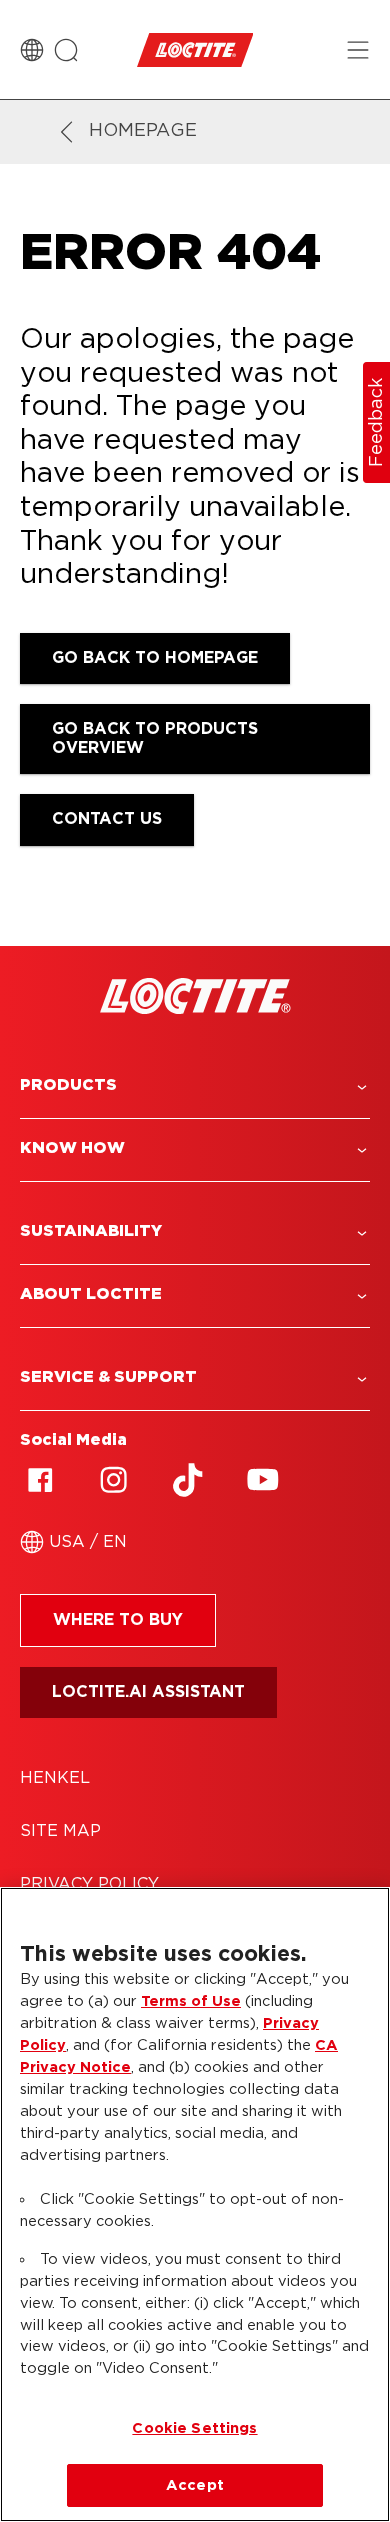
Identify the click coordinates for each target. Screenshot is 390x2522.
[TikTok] (188, 1480)
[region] (195, 2204)
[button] (195, 1085)
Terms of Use (191, 2001)
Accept (195, 2485)
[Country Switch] (32, 50)
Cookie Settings (194, 2428)
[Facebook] (40, 1480)
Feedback (377, 422)
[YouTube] (262, 1480)
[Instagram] (114, 1480)
